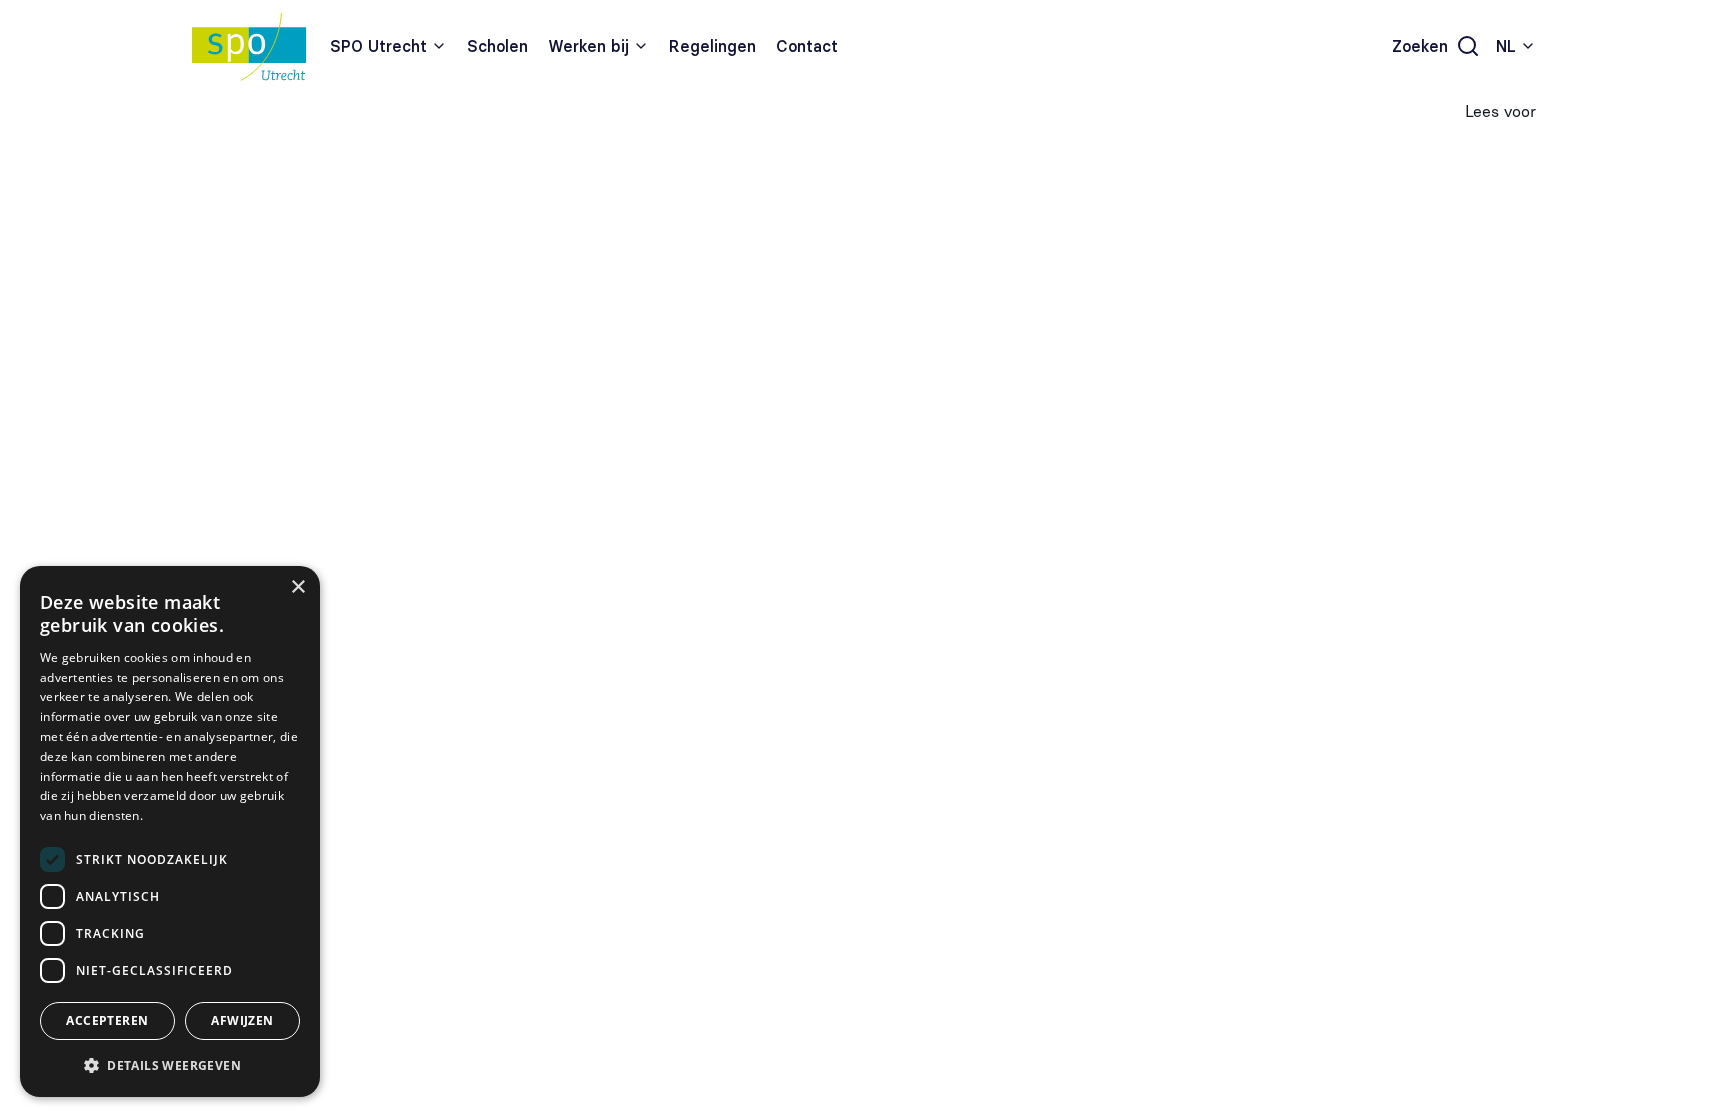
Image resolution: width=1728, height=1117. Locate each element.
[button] (170, 1065)
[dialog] (170, 831)
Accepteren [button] (107, 1020)
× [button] (297, 587)
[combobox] (1516, 46)
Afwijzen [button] (242, 1020)
